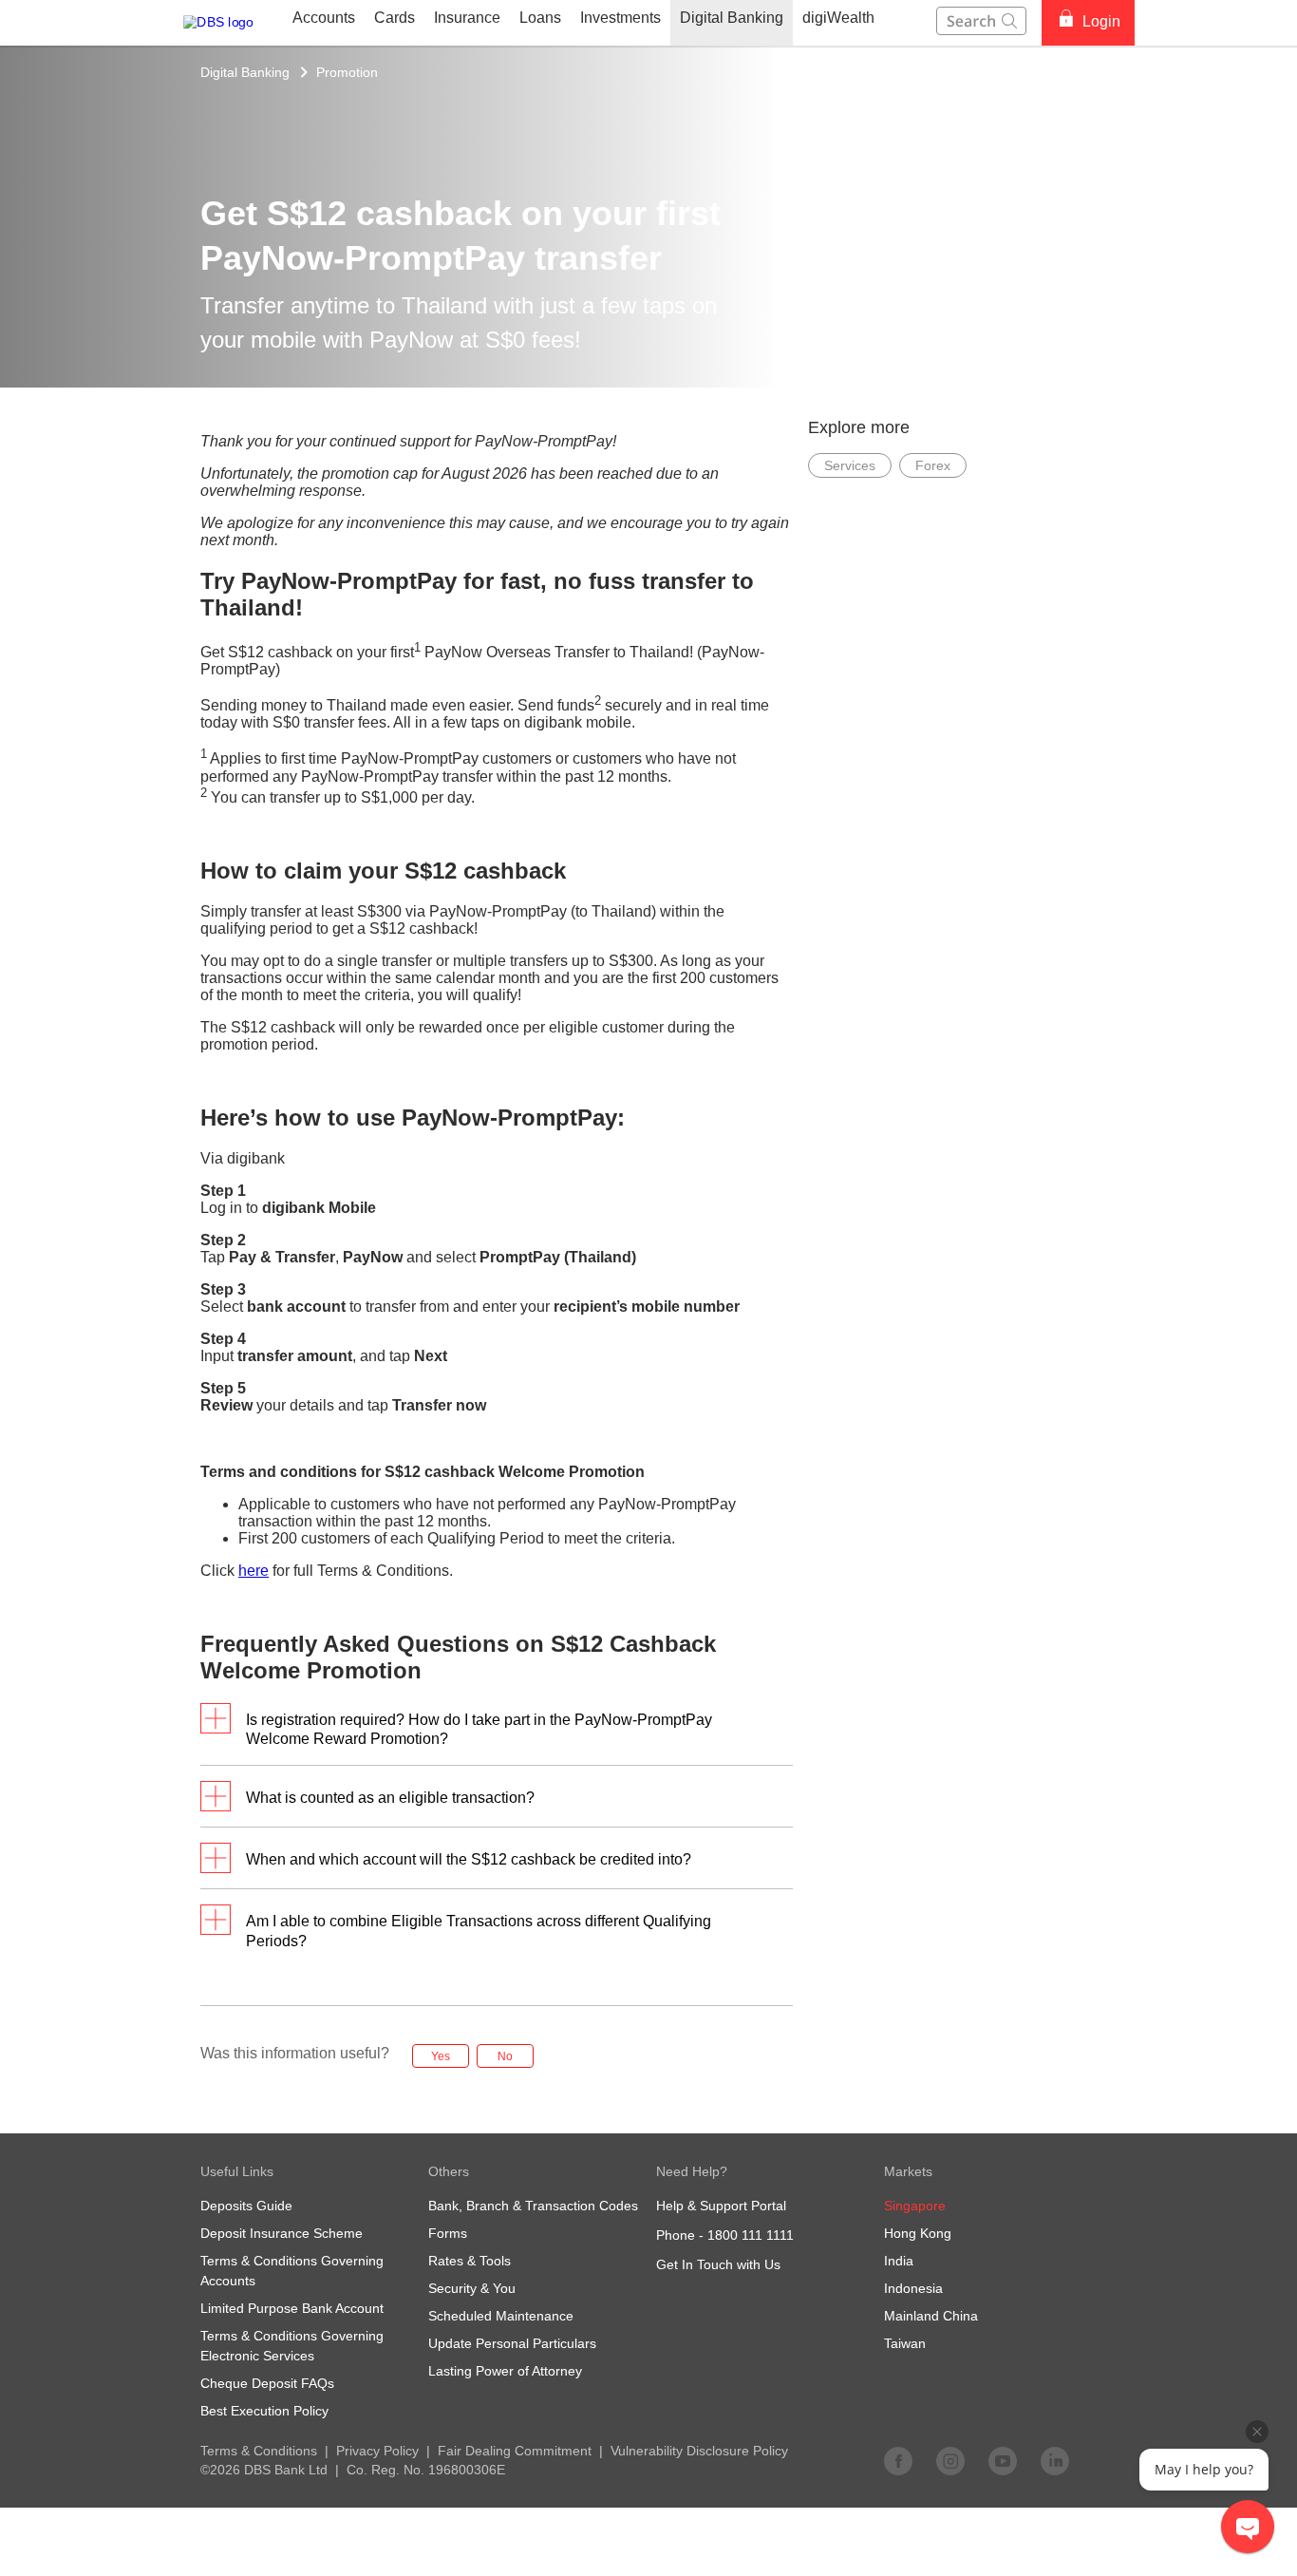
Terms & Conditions (259, 2451)
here (254, 1571)
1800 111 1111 (751, 2235)
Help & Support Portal (721, 2206)
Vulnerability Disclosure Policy (699, 2451)
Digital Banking (245, 72)
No (505, 2056)
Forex (933, 465)
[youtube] (1003, 2460)
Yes (441, 2056)
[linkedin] (1055, 2460)
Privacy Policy (377, 2451)
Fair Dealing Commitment (515, 2451)
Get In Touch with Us (718, 2264)
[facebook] (898, 2460)
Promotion (347, 72)
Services (850, 465)
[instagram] (950, 2460)
